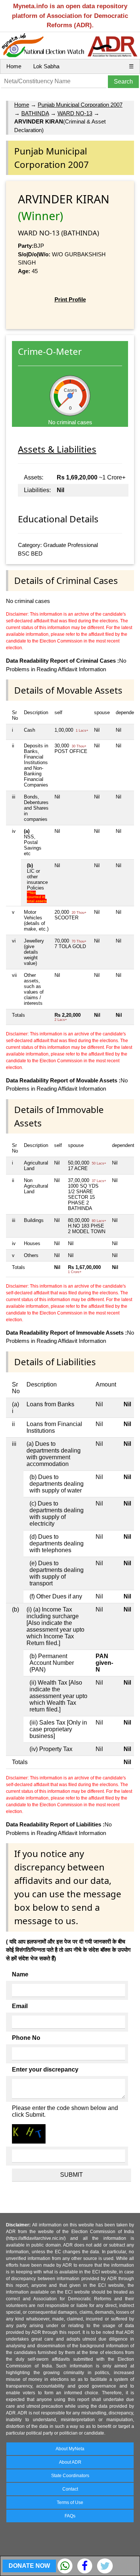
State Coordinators (70, 2476)
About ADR (70, 2462)
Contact (70, 2489)
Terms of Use (70, 2502)
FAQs (70, 2516)
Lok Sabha (46, 66)
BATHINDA (35, 113)
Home (14, 66)
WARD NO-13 (75, 113)
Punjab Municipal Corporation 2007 (80, 105)
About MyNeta (70, 2449)
